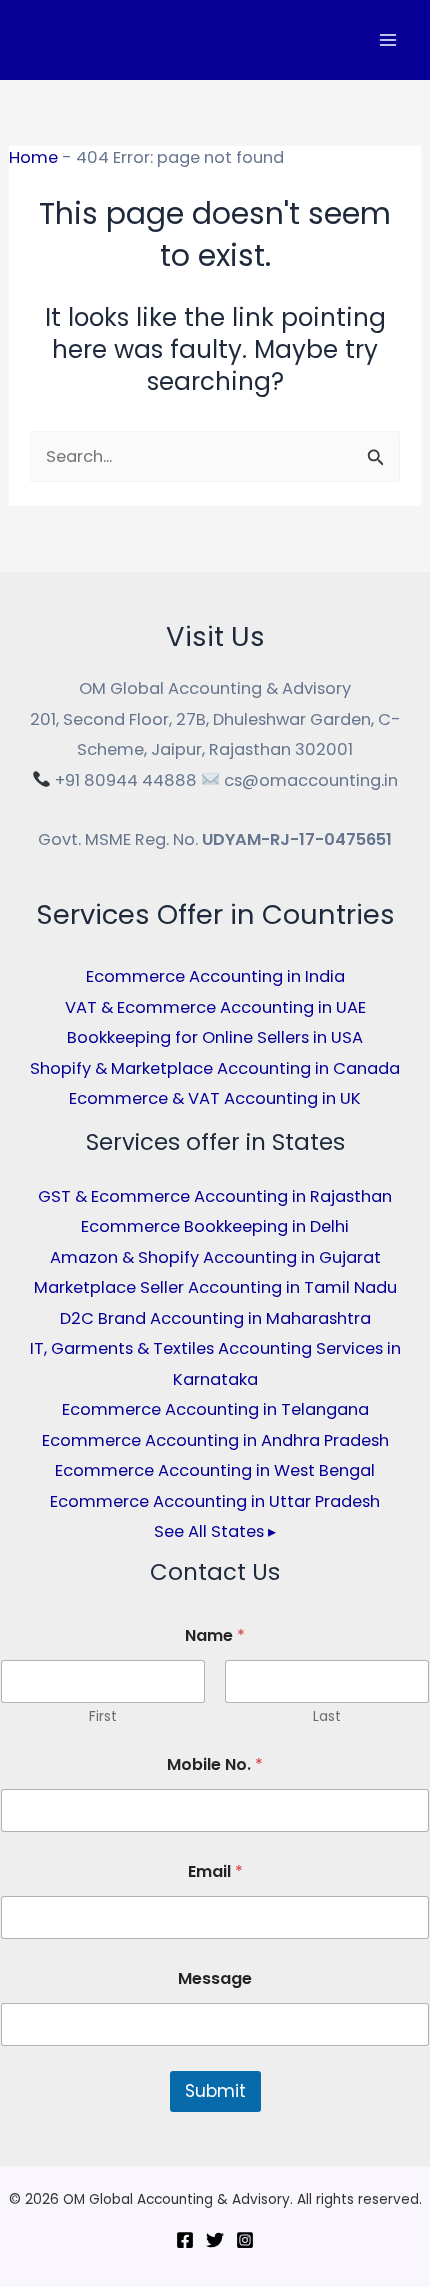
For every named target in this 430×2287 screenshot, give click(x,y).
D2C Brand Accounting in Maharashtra (215, 1318)
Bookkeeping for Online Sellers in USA (215, 1037)
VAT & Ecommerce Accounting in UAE (215, 1007)
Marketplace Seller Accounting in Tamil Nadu (215, 1287)
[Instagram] (245, 2240)
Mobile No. (215, 1764)
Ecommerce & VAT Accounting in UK (215, 1098)
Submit (215, 2091)
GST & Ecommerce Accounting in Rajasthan (215, 1196)
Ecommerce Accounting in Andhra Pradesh (215, 1440)
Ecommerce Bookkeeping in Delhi (215, 1226)
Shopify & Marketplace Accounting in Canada (215, 1068)
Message (215, 1978)
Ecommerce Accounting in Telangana (215, 1409)
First (103, 1716)
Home (33, 157)
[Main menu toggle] (387, 40)
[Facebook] (185, 2240)
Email (215, 1871)
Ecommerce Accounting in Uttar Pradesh (215, 1501)
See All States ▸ (215, 1531)
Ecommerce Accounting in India (215, 976)
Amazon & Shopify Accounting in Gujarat (215, 1257)
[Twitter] (215, 2240)
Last (327, 1716)
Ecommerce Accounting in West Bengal (215, 1470)
